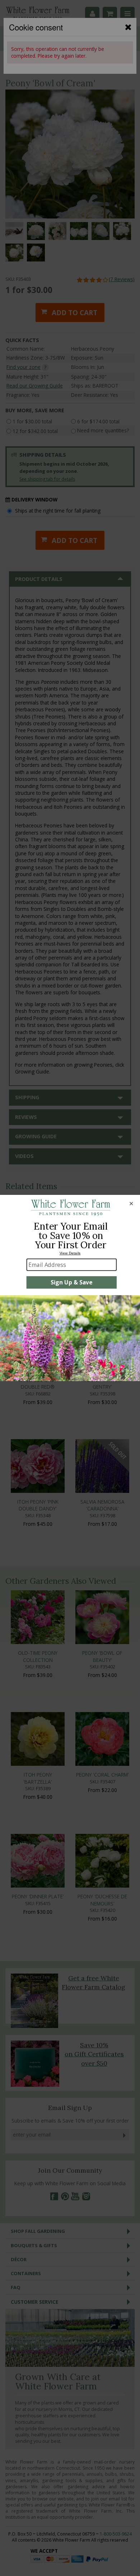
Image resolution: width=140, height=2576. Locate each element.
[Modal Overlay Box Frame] (70, 1288)
